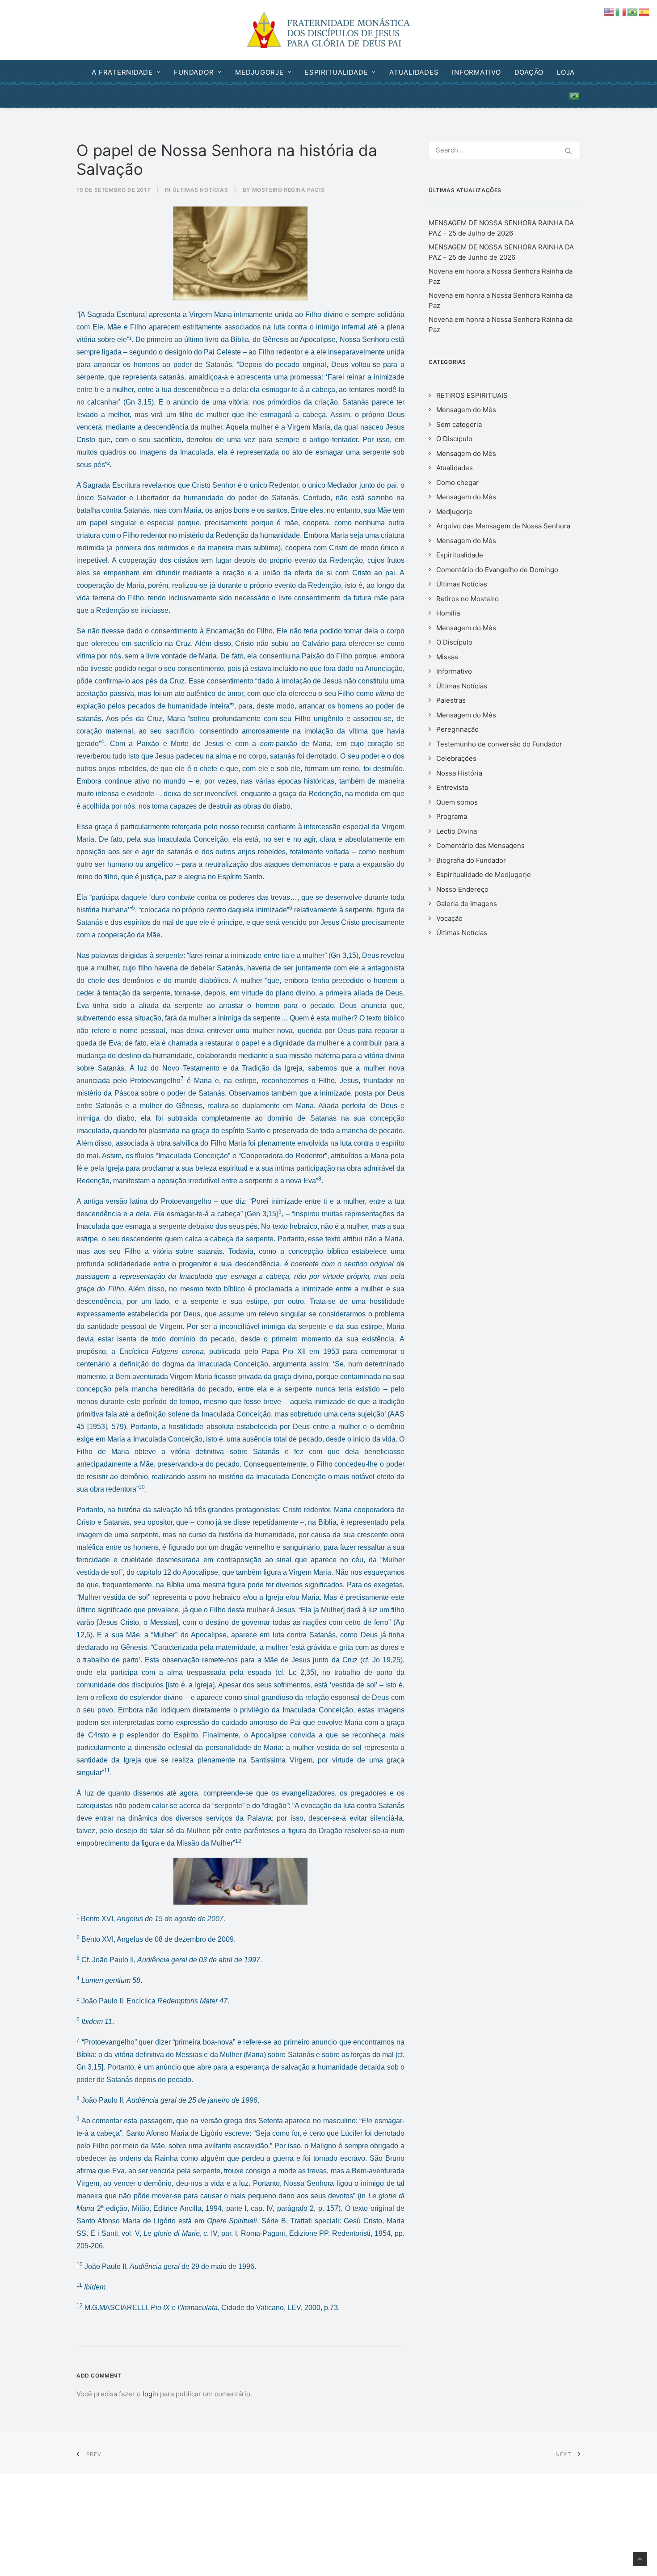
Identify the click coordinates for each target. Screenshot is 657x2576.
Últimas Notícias (200, 190)
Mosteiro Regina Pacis (288, 190)
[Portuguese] (572, 96)
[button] (568, 151)
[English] (610, 11)
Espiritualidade (336, 72)
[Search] (505, 150)
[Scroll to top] (640, 2558)
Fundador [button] (194, 72)
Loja (566, 72)
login (150, 2394)
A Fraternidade (122, 72)
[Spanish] (644, 11)
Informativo (476, 72)
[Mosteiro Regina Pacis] (329, 30)
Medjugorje (259, 72)
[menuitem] (129, 72)
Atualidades (414, 72)
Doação (529, 72)
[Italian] (621, 11)
